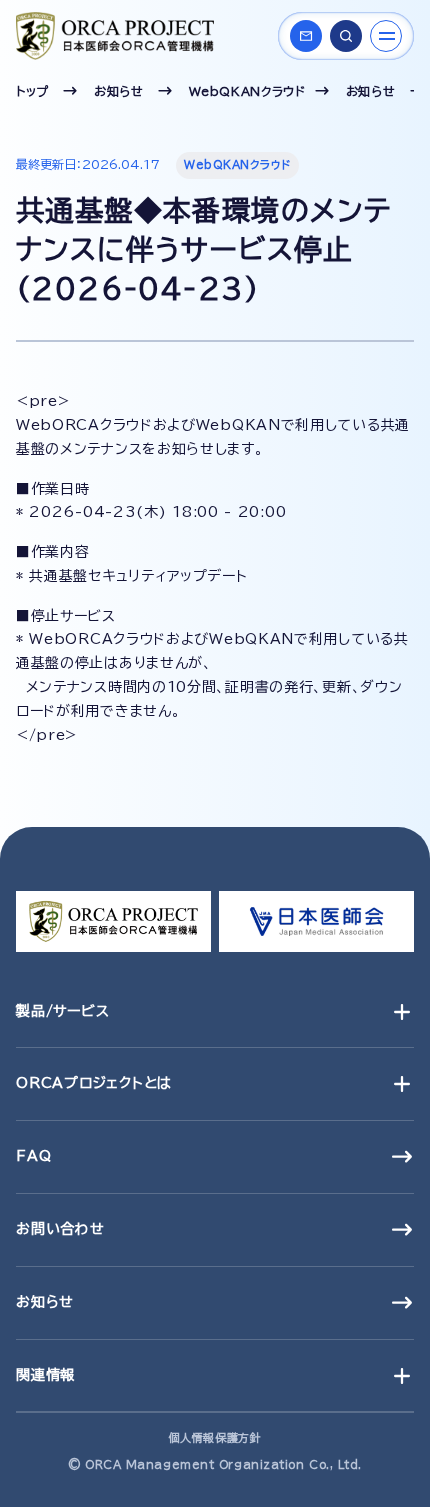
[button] (346, 36)
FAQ (33, 1156)
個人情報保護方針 (215, 1437)
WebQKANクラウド (247, 91)
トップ (32, 91)
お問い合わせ (60, 1229)
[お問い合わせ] (306, 36)
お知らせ (119, 91)
